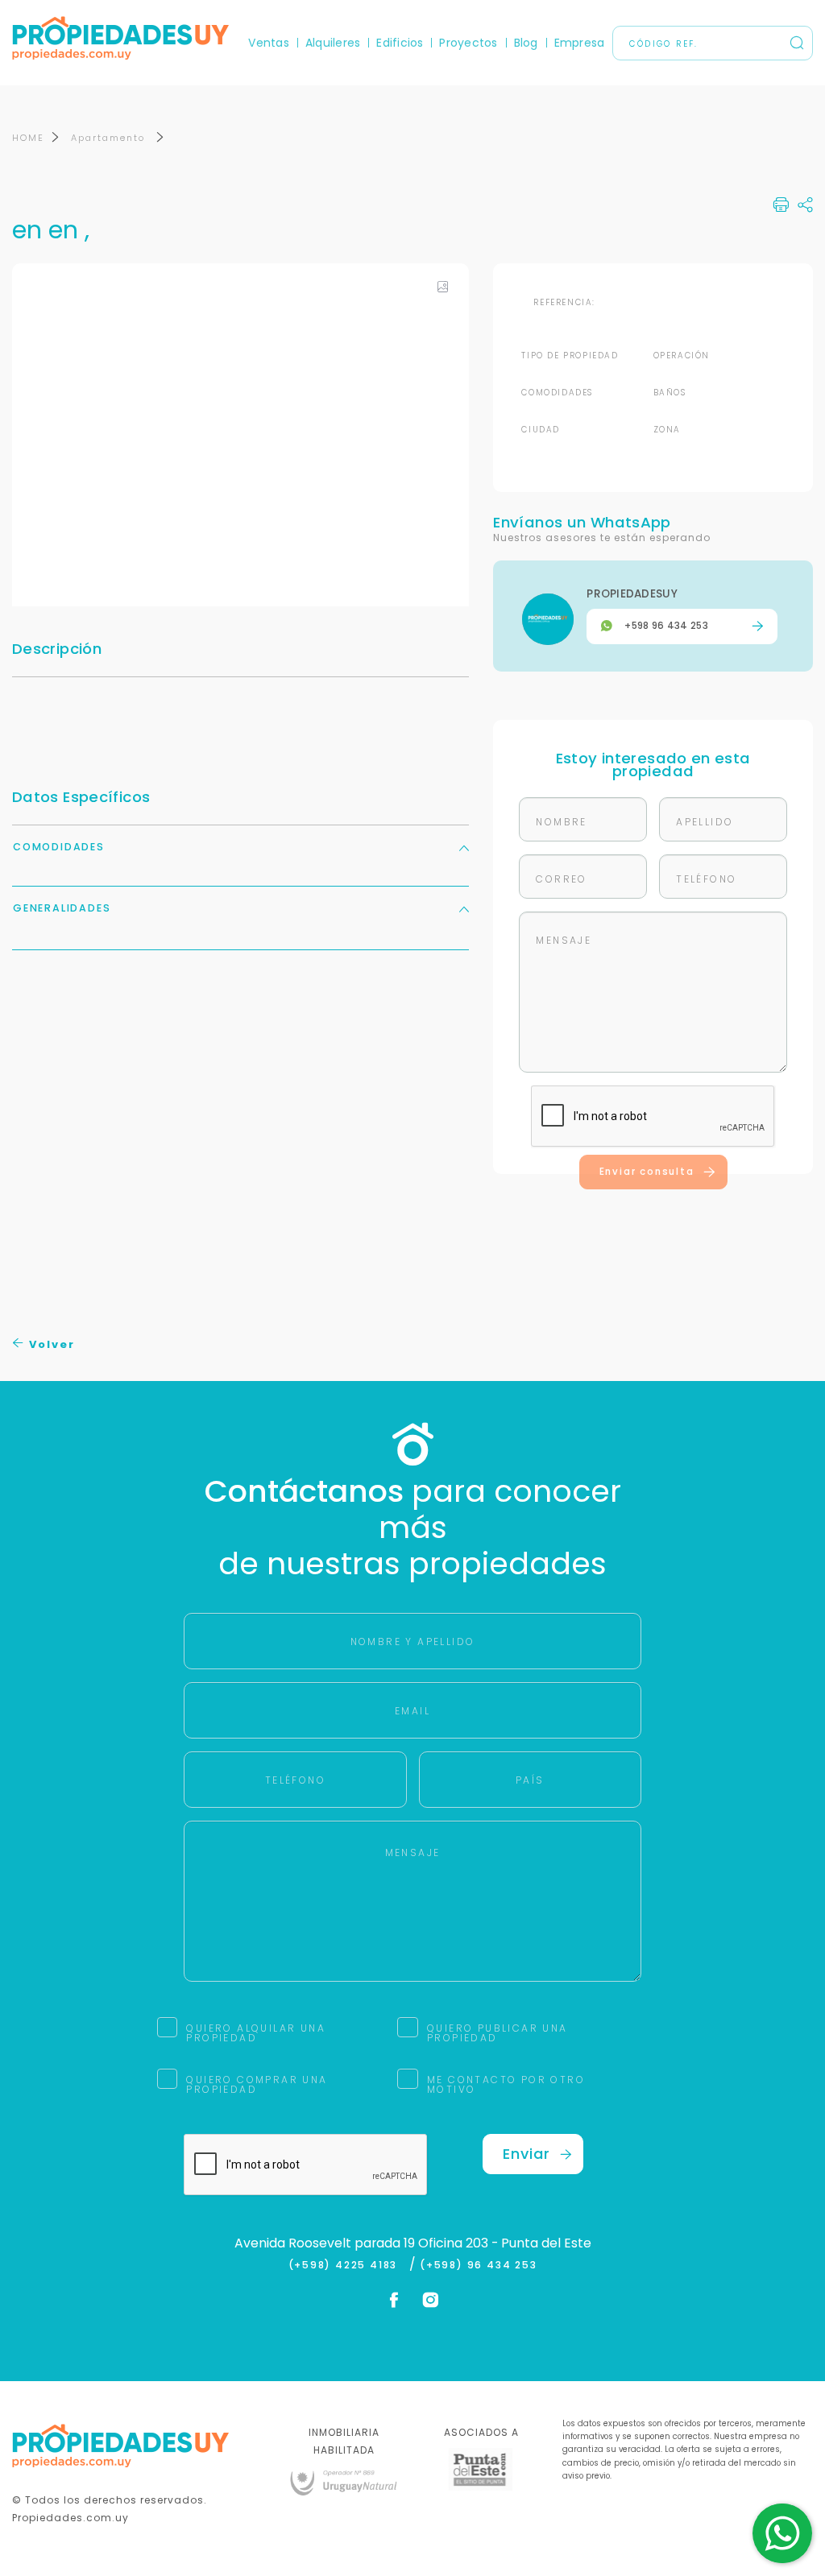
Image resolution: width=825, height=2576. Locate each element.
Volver (50, 1344)
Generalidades (62, 908)
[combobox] (273, 1289)
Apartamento (110, 138)
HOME (28, 138)
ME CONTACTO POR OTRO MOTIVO (506, 2084)
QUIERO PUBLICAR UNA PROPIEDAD (497, 2033)
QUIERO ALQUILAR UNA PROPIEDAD (256, 2033)
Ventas (268, 43)
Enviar (527, 2154)
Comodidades (59, 847)
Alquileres (333, 43)
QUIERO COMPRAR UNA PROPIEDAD (257, 2084)
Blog (526, 43)
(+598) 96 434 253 (479, 2265)
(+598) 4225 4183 (347, 2265)
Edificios (400, 43)
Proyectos (468, 43)
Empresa (580, 43)
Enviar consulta (647, 1172)
